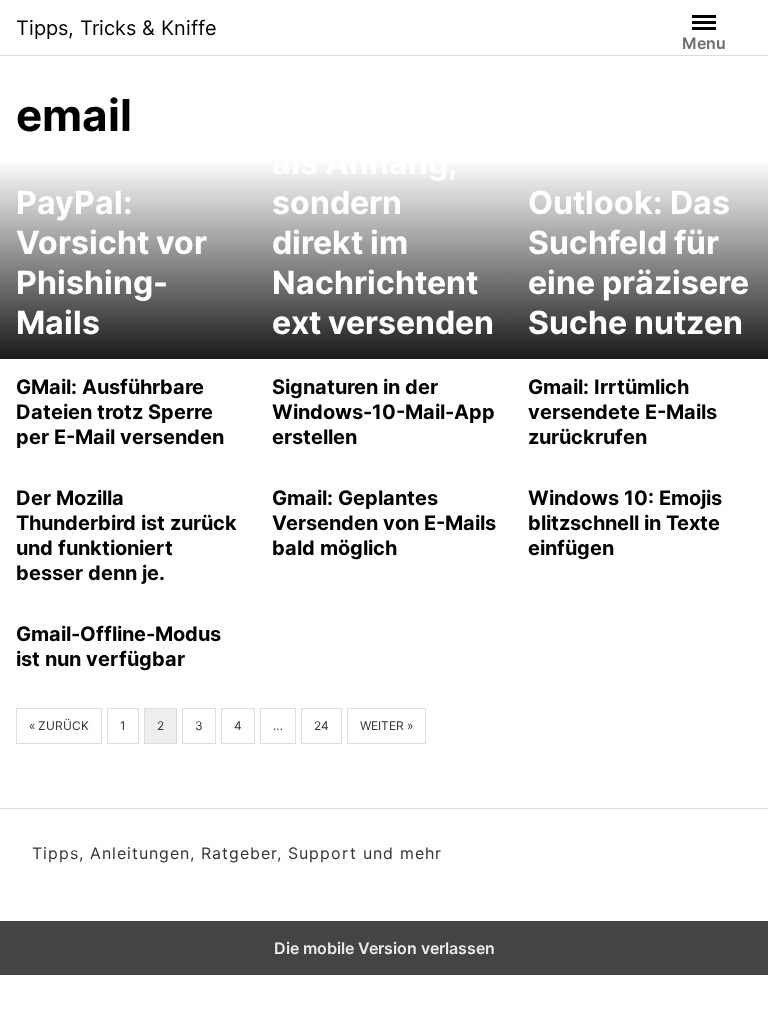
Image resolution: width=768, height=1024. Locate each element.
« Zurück (59, 725)
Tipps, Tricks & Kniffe (116, 28)
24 (321, 725)
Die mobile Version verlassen (384, 948)
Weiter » (386, 725)
